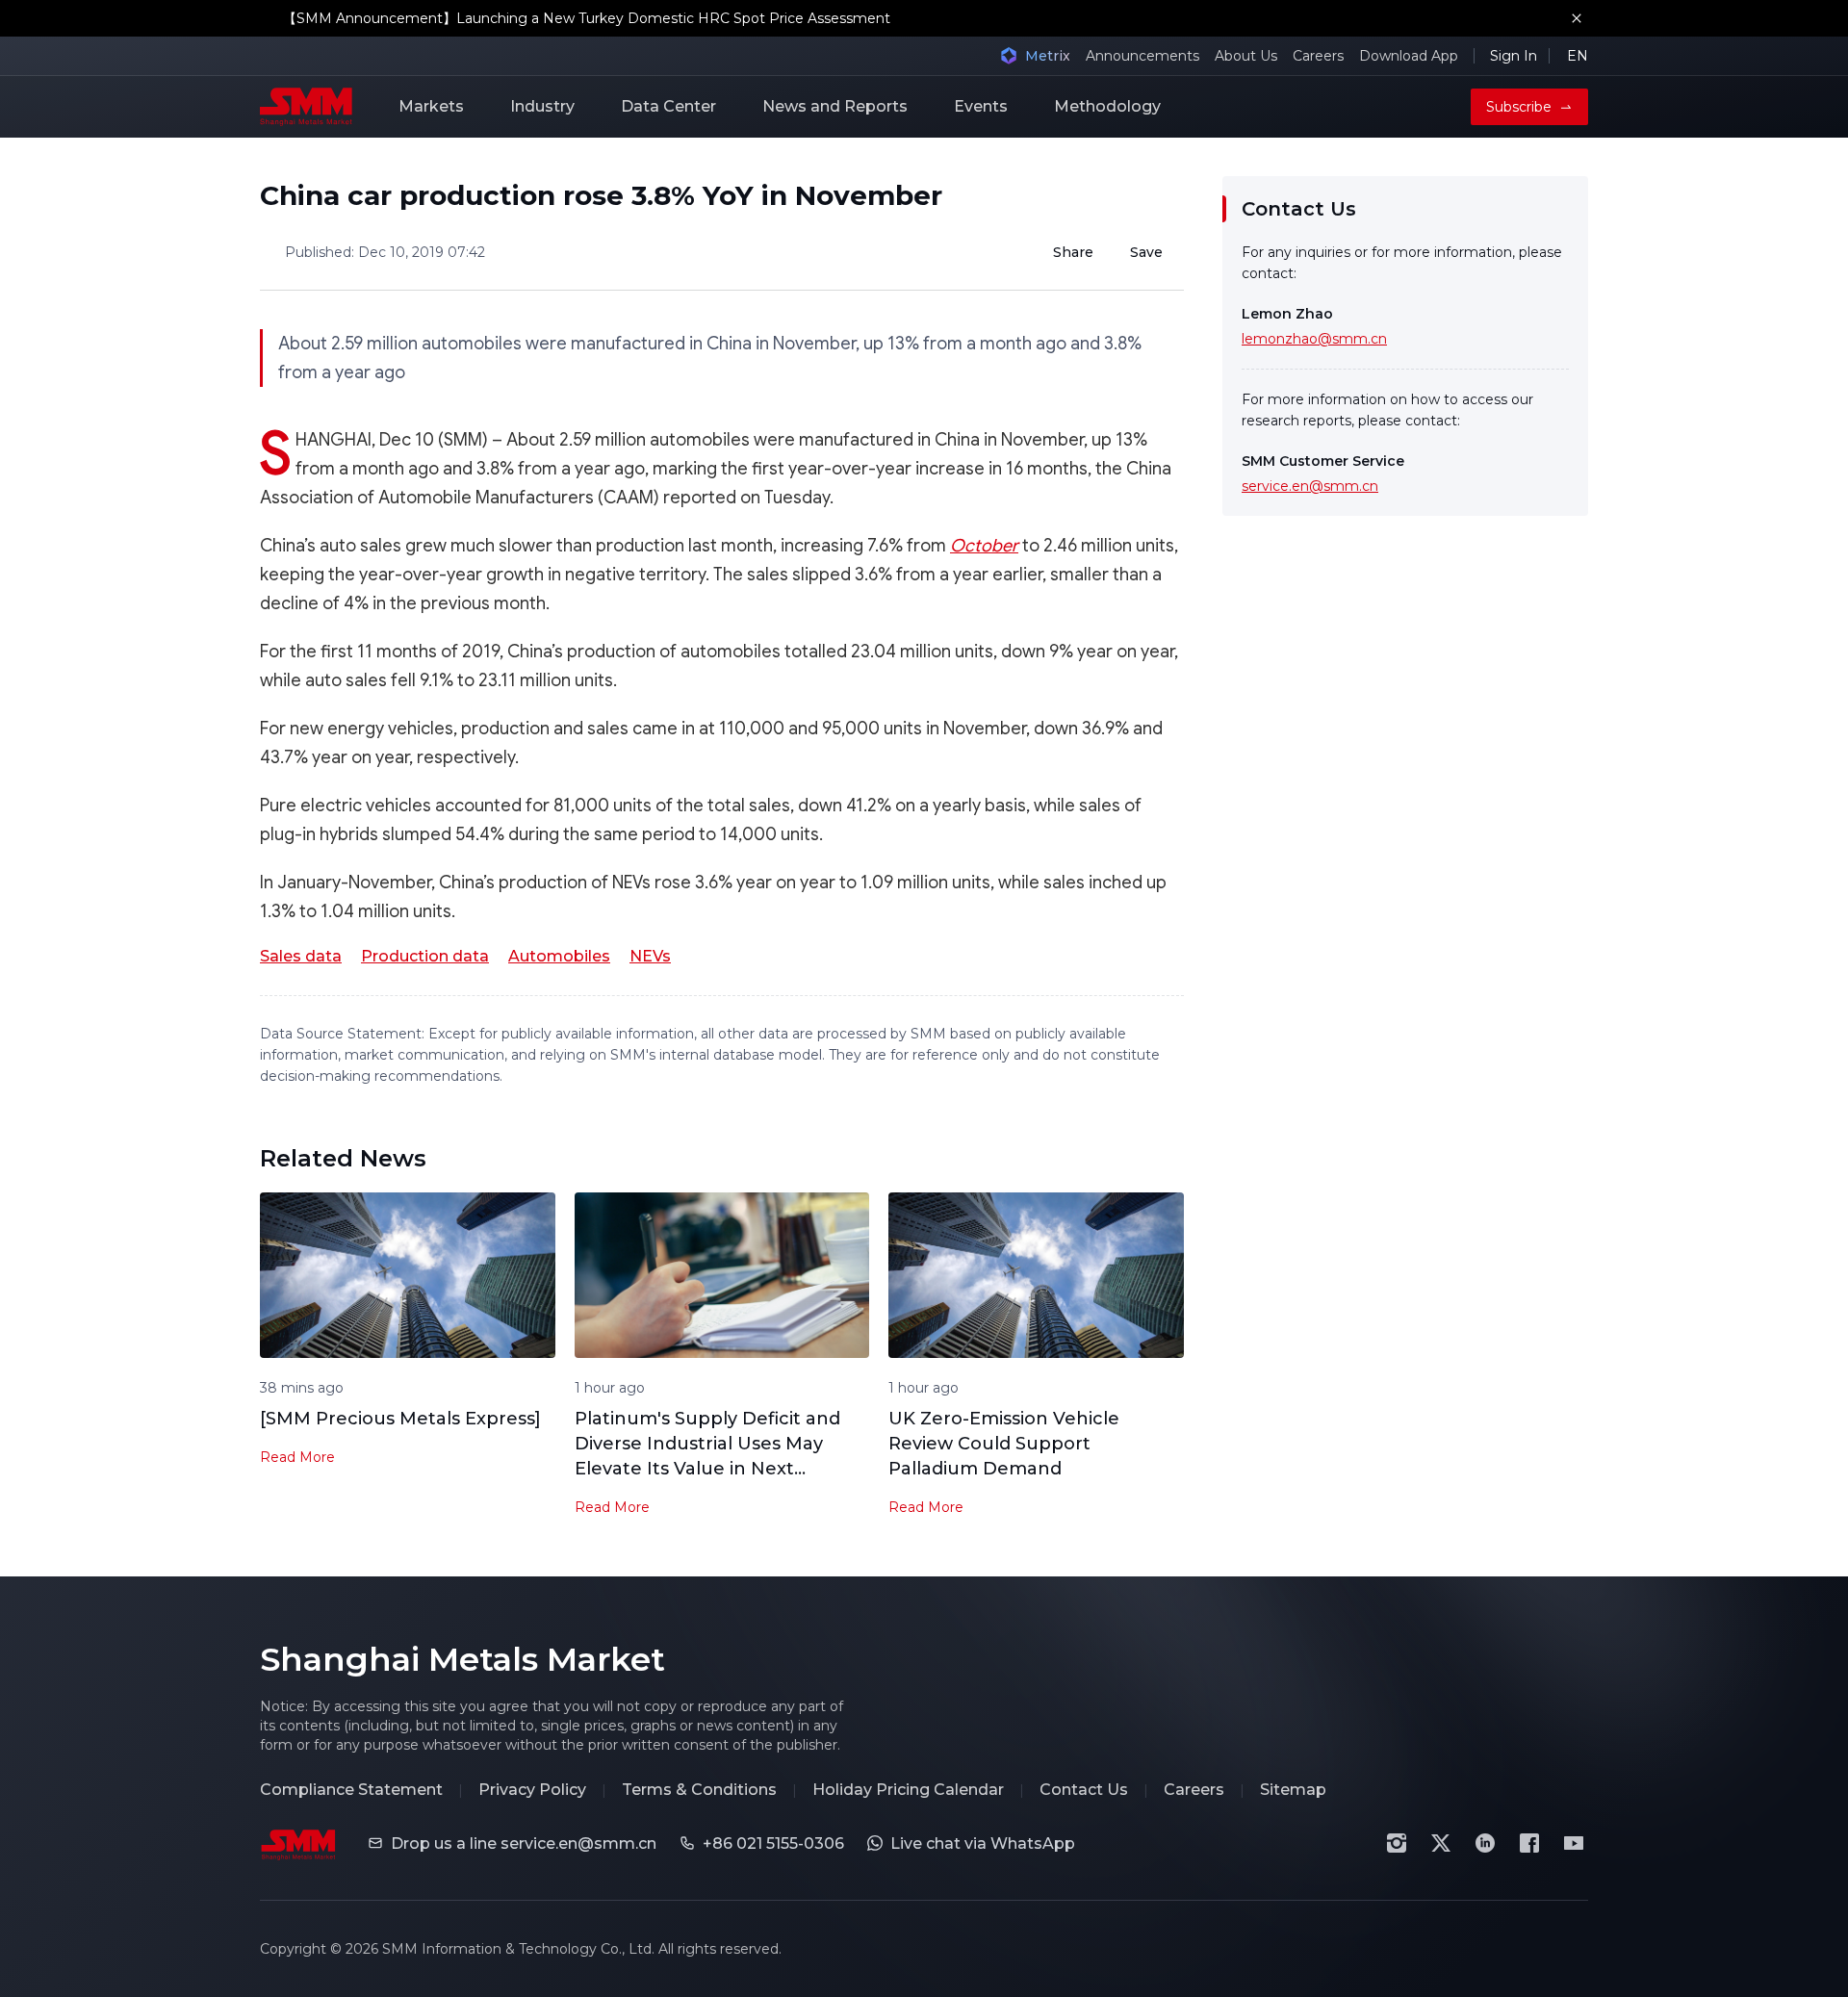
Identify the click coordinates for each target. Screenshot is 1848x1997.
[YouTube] (1574, 1843)
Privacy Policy (532, 1790)
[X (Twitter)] (1441, 1843)
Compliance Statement (351, 1790)
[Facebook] (1529, 1843)
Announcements (1142, 56)
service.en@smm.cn (1310, 486)
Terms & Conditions (699, 1790)
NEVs (650, 956)
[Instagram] (1397, 1843)
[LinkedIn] (1485, 1843)
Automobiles (559, 956)
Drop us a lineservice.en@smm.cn (524, 1843)
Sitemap (1293, 1790)
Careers (1318, 56)
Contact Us (1084, 1790)
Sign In (1514, 56)
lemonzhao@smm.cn (1314, 339)
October (984, 546)
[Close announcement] (1577, 18)
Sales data (301, 956)
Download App (1409, 56)
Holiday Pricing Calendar (908, 1790)
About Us (1246, 56)
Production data (425, 956)
